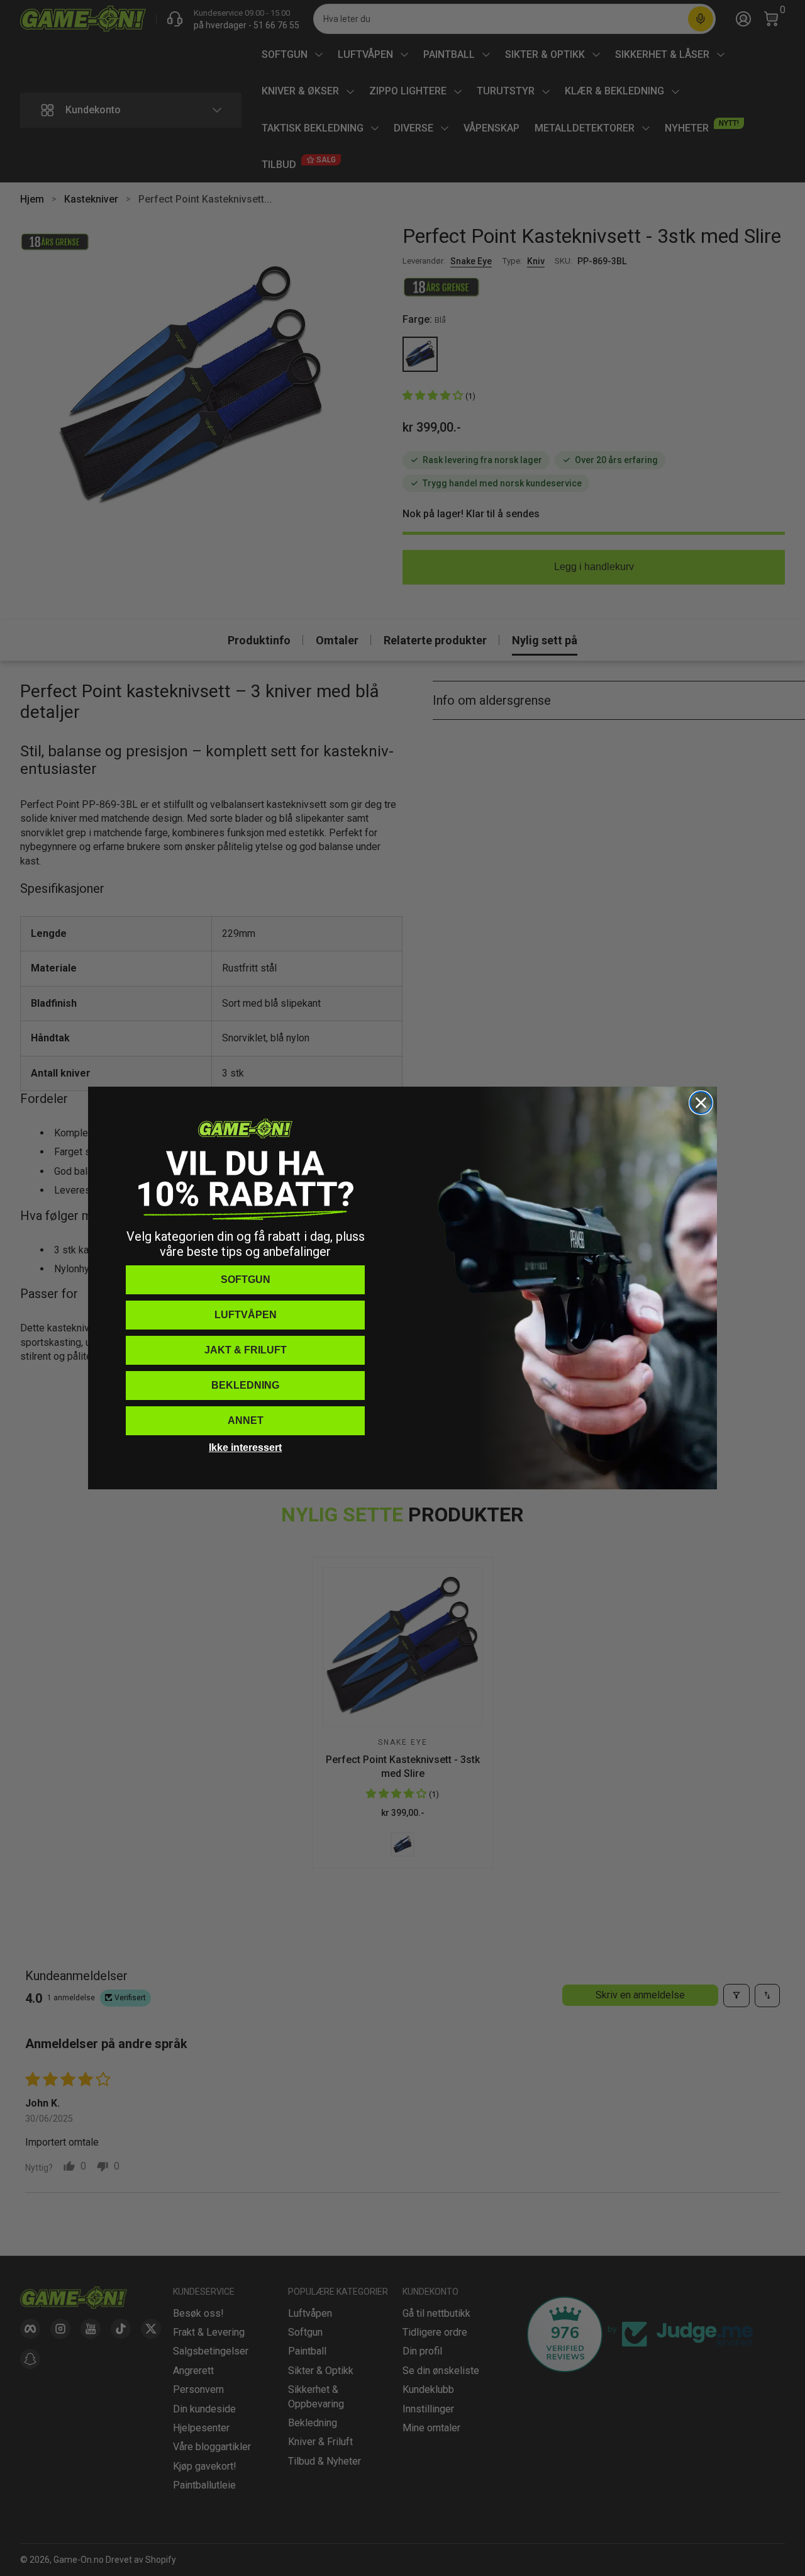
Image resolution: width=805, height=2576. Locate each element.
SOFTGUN (246, 1280)
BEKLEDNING (245, 1385)
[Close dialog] (701, 1103)
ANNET (246, 1420)
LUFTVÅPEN (246, 1315)
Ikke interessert (245, 1448)
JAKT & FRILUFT (246, 1350)
